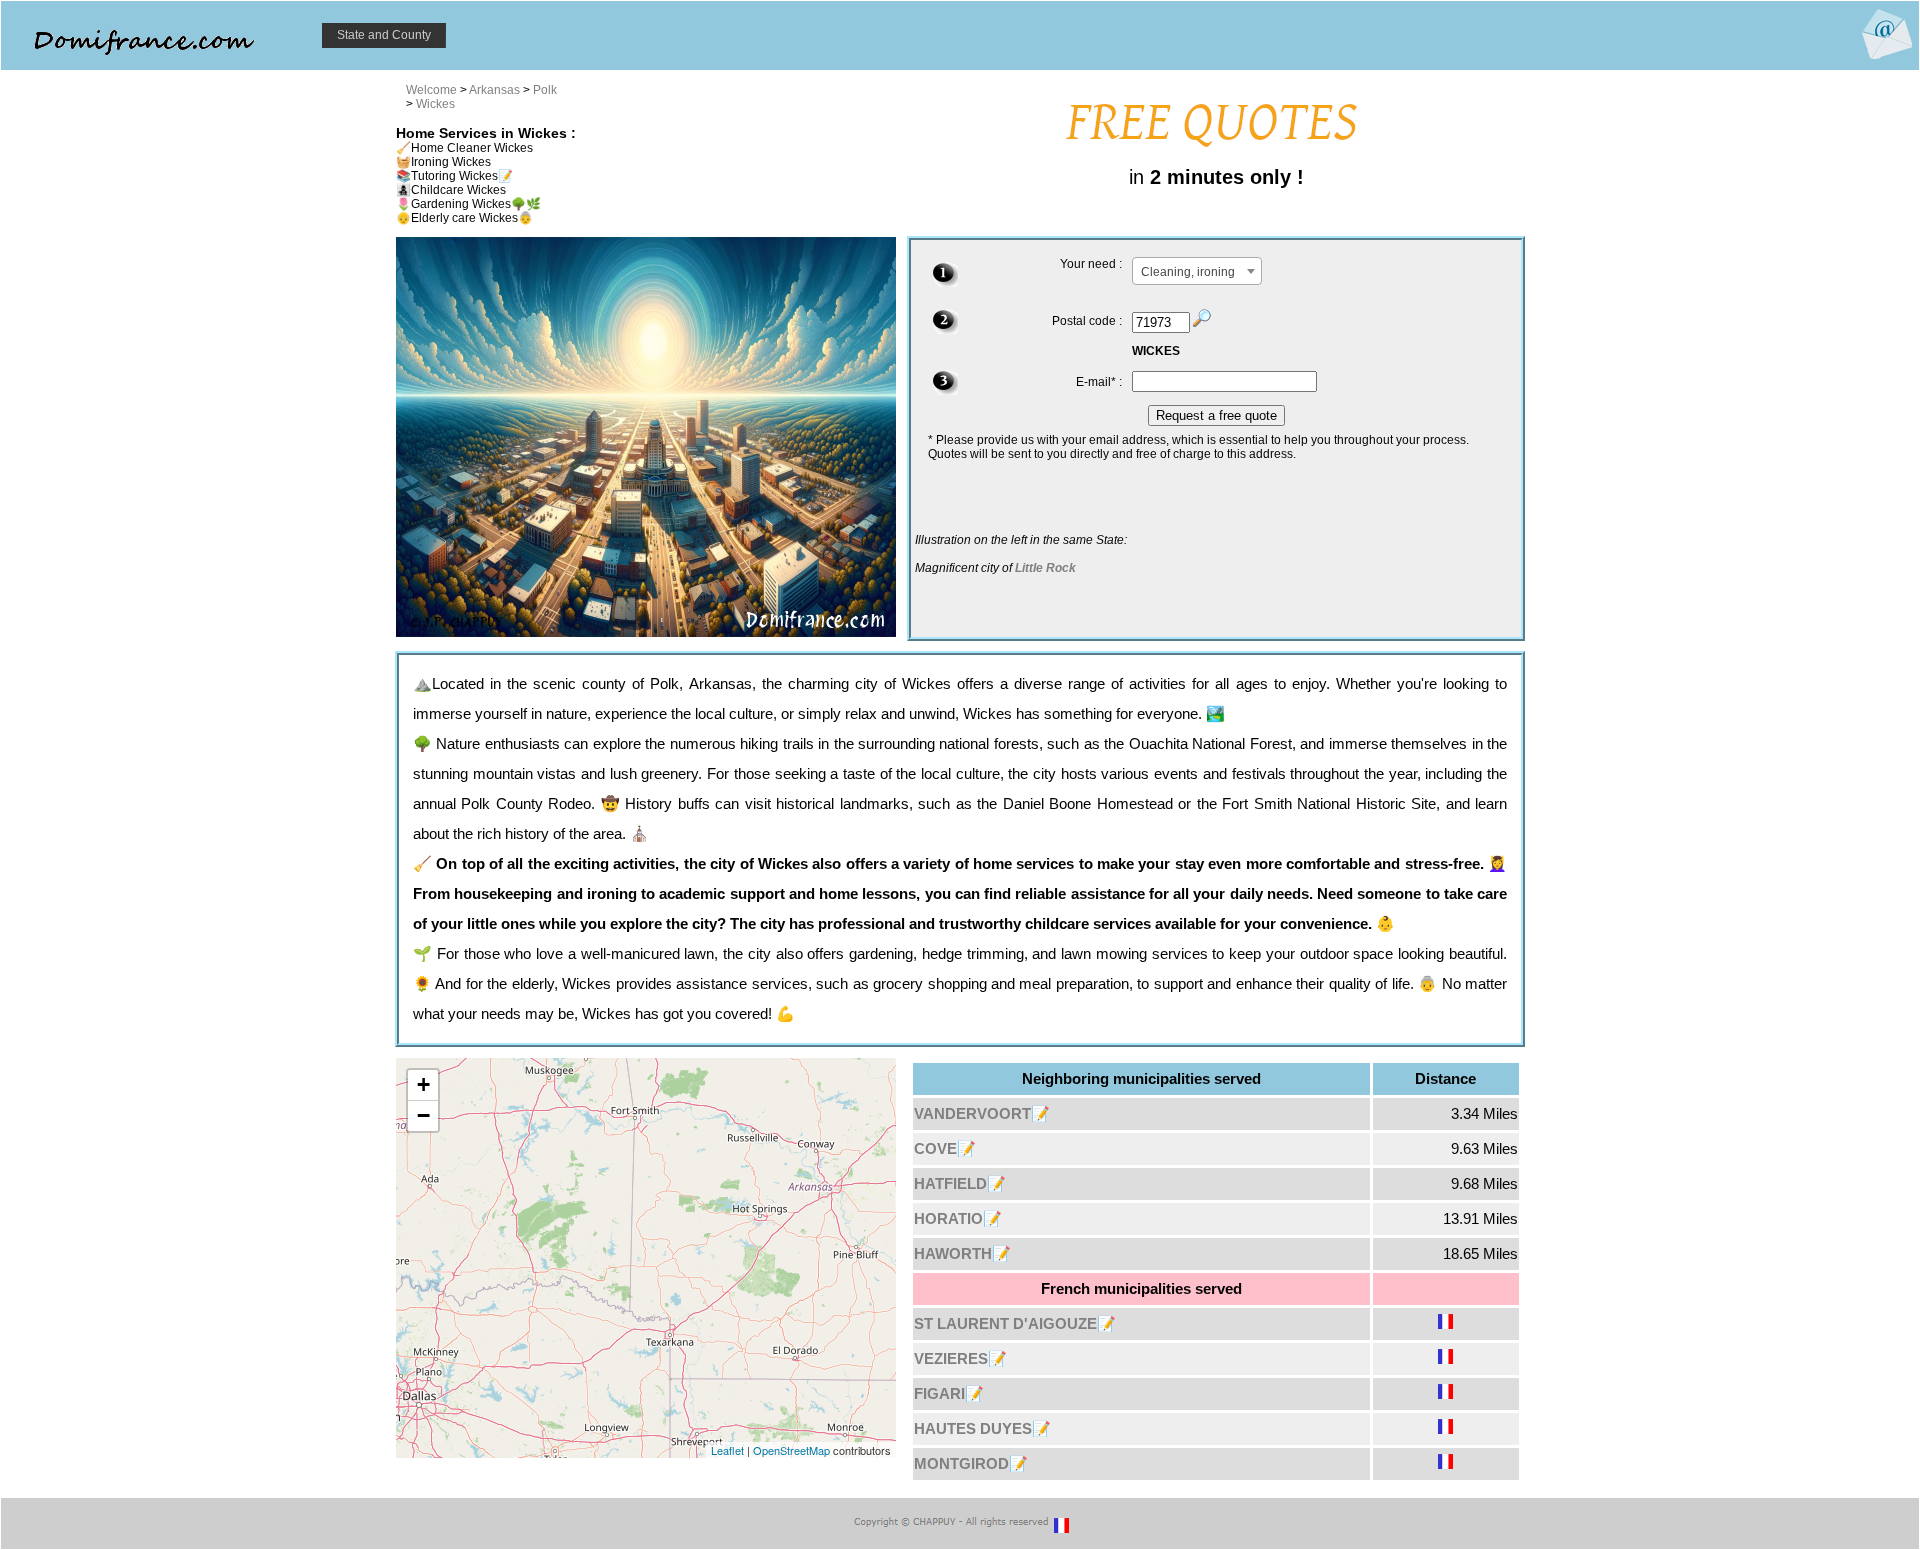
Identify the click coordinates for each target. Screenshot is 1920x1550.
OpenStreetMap (791, 1450)
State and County (384, 35)
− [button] (423, 1115)
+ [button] (423, 1084)
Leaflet (727, 1450)
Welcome (431, 90)
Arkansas (495, 90)
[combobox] (1197, 271)
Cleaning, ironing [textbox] (1188, 272)
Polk (545, 90)
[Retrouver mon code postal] (1202, 323)
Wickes (435, 104)
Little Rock (1045, 568)
